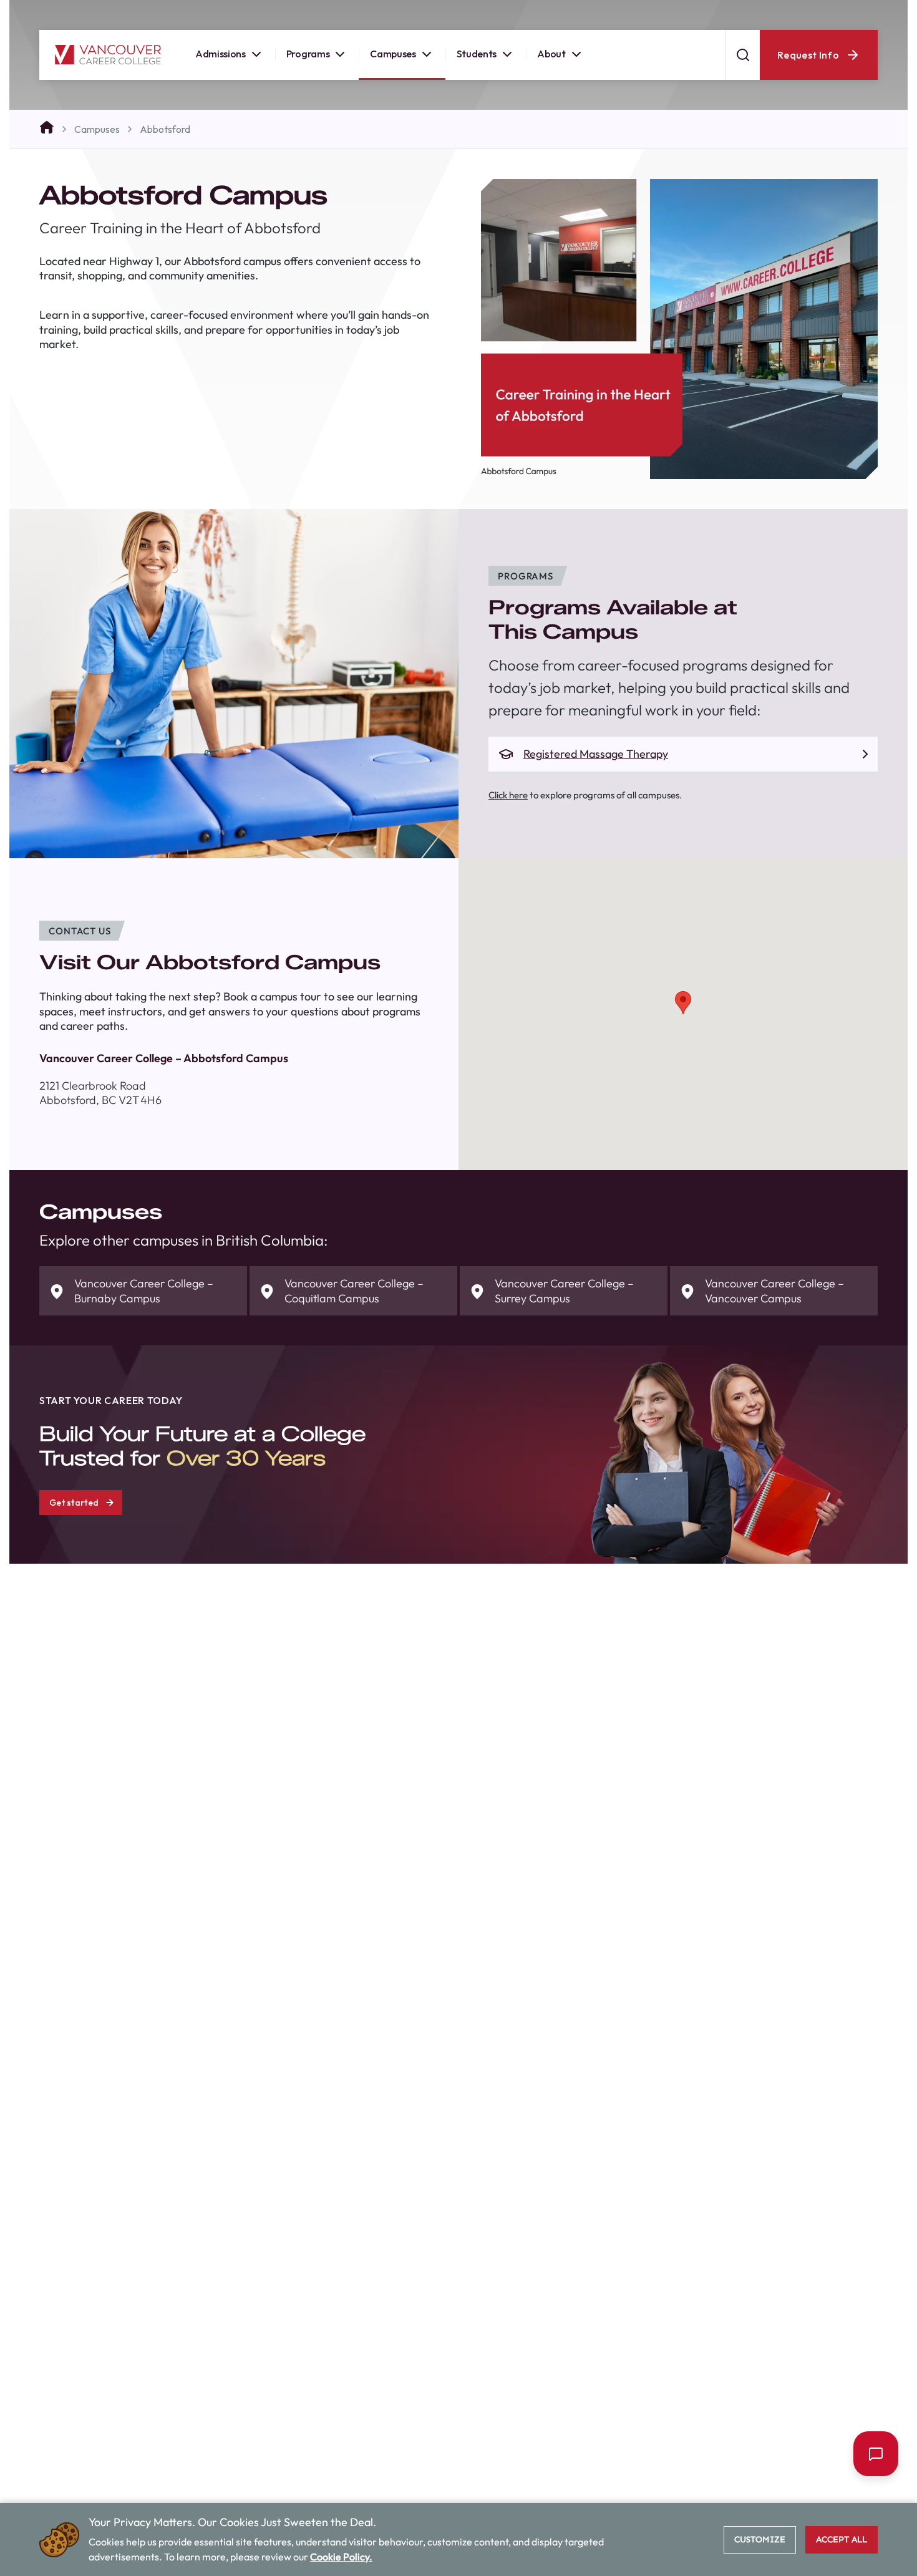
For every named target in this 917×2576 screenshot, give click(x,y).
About (551, 59)
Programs (308, 59)
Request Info (808, 60)
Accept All (842, 2540)
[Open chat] (876, 2454)
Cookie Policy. (341, 2557)
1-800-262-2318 (847, 12)
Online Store (682, 12)
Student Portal (603, 12)
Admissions (221, 59)
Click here (508, 795)
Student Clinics (761, 12)
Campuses (393, 59)
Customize (760, 2540)
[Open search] (742, 60)
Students (477, 59)
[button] (683, 1003)
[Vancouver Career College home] (108, 60)
